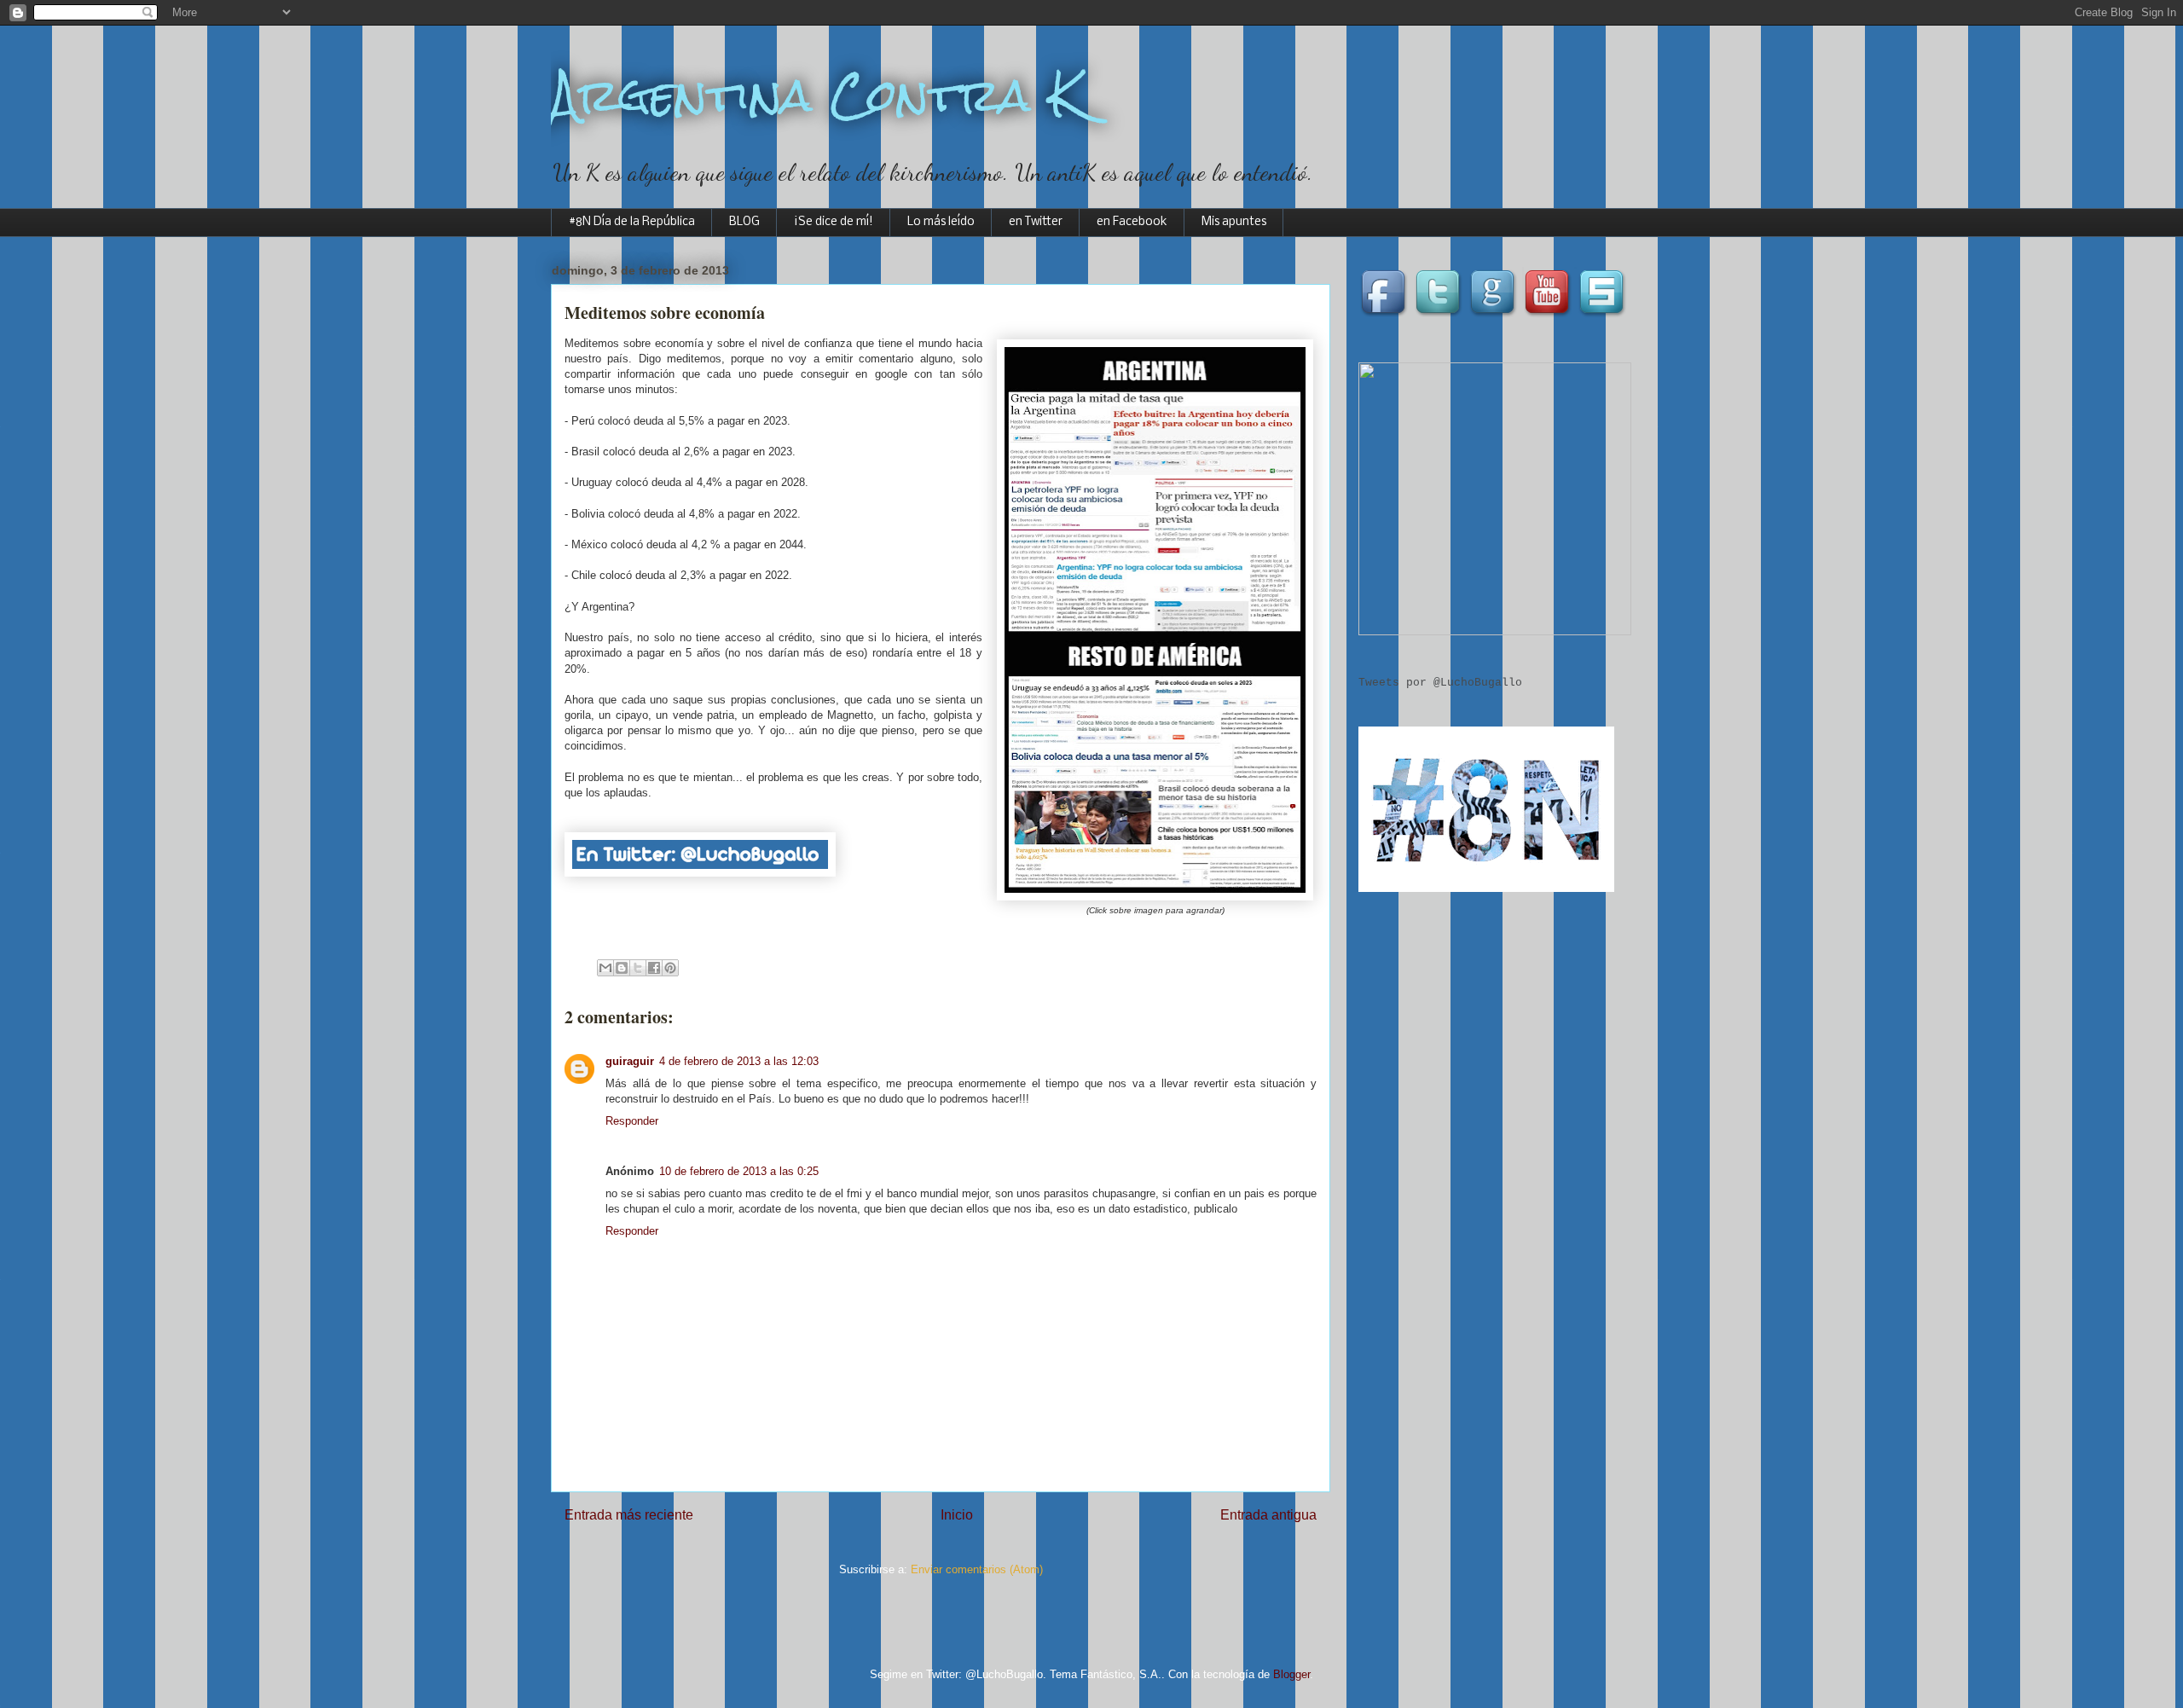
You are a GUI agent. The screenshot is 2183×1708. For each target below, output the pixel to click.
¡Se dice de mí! (834, 222)
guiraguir (630, 1061)
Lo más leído (941, 222)
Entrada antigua (1268, 1515)
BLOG (744, 222)
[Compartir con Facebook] (654, 968)
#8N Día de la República (632, 222)
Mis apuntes (1234, 222)
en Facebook (1132, 222)
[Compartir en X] (638, 968)
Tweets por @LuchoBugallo (1440, 683)
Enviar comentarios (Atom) (977, 1569)
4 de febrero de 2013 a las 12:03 (739, 1061)
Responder (632, 1121)
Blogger (1291, 1674)
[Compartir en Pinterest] (670, 968)
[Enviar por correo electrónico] (605, 968)
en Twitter (1036, 222)
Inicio (957, 1515)
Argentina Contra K (816, 95)
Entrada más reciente (629, 1515)
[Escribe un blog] (622, 968)
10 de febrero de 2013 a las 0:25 (739, 1171)
